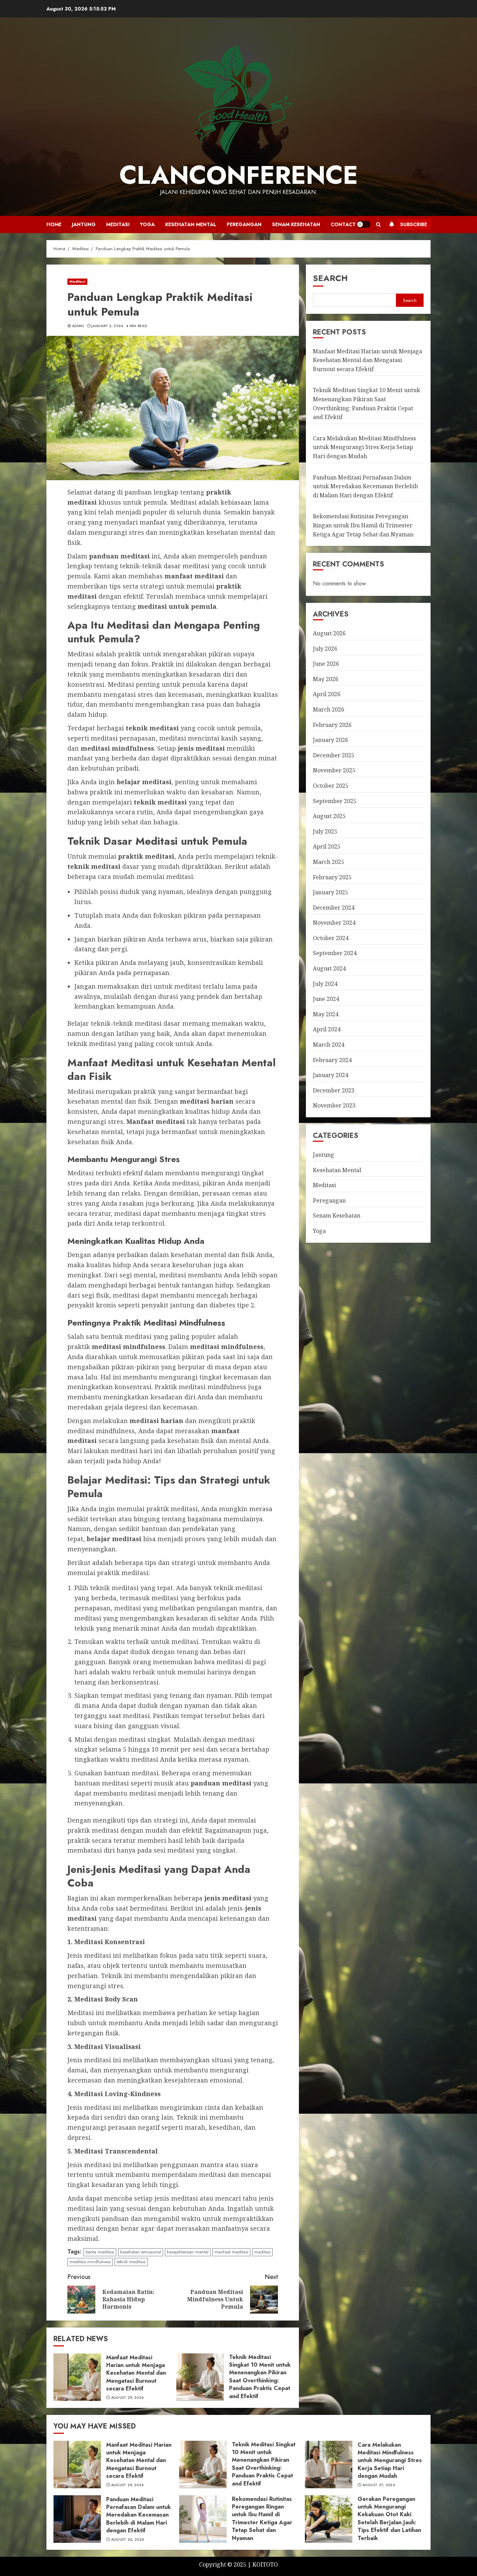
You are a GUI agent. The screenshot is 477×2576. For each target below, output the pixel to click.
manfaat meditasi (231, 2252)
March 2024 (329, 1045)
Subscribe (414, 224)
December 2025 (334, 755)
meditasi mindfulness (90, 2262)
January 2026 (331, 740)
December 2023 (334, 1090)
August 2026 (329, 633)
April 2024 (327, 1030)
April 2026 (327, 694)
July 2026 (325, 649)
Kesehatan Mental (191, 224)
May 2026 (326, 679)
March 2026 (329, 709)
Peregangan (244, 224)
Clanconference (239, 175)
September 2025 (335, 801)
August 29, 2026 (127, 2398)
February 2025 (332, 877)
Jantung (84, 224)
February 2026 (332, 725)
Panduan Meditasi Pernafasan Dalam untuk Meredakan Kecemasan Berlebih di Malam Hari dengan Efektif (365, 486)
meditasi (262, 2252)
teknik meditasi (131, 2262)
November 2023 (334, 1105)
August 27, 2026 (379, 2485)
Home (54, 224)
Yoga (147, 224)
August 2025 (329, 816)
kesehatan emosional (141, 2252)
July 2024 (325, 984)
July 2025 (325, 831)
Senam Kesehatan (296, 224)
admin (78, 326)
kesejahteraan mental (188, 2252)
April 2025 (327, 846)
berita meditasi (100, 2252)
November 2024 (334, 923)
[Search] (378, 225)
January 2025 (331, 892)
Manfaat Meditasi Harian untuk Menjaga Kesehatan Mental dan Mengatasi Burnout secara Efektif (136, 2373)
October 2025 (331, 786)
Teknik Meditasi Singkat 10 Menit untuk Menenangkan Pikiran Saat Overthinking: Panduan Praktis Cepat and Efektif (260, 2377)
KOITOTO (265, 2564)
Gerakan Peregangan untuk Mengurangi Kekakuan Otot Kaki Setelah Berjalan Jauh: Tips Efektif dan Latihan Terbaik (389, 2519)
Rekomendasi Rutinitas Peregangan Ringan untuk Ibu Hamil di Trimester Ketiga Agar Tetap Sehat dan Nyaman (363, 525)
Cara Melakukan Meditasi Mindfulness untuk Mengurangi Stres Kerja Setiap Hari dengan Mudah (364, 447)
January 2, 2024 (107, 326)
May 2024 (326, 1014)
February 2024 (332, 1060)
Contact (343, 224)
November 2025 (334, 770)
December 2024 (334, 908)
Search (330, 278)
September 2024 (335, 953)
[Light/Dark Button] (364, 224)
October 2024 (331, 938)
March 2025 (329, 862)
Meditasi (118, 224)
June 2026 (326, 664)
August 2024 (329, 968)
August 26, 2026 (128, 2540)
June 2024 (326, 999)
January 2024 (331, 1075)
